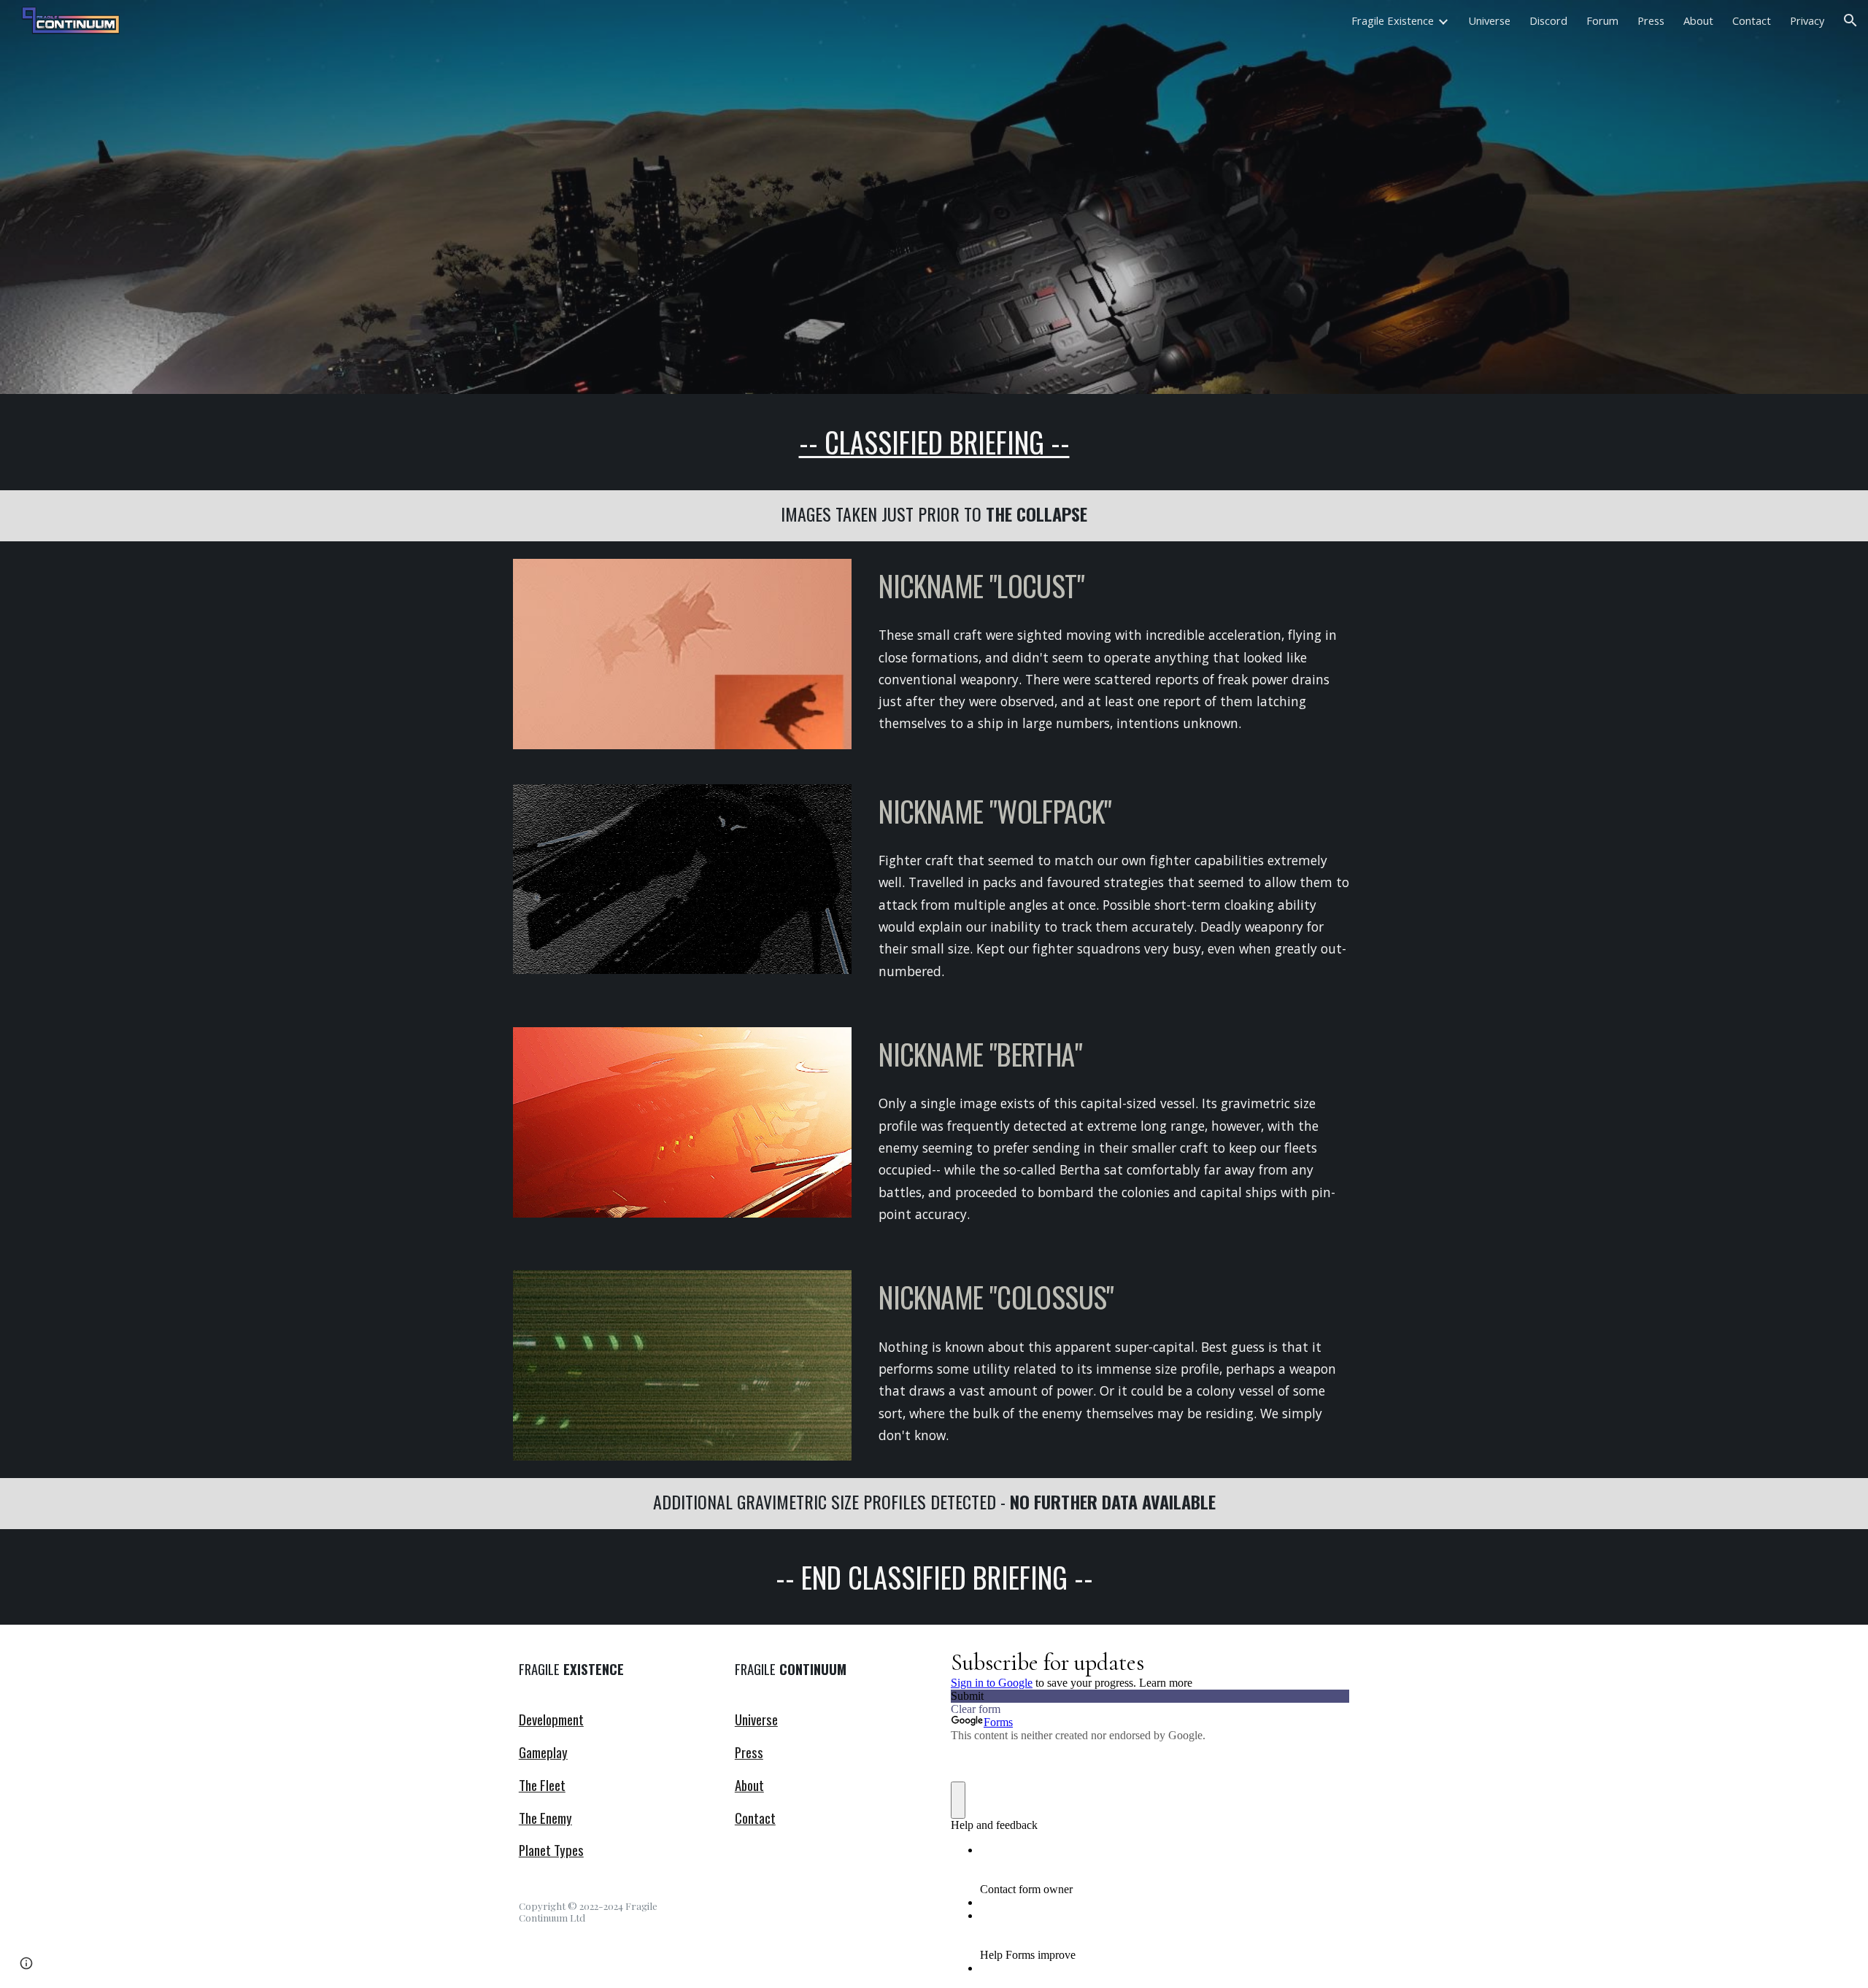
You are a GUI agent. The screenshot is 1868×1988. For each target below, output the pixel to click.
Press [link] (1651, 20)
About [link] (1698, 20)
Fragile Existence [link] (1393, 20)
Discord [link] (1548, 20)
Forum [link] (1602, 20)
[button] (1850, 20)
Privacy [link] (1807, 20)
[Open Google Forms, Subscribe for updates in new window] (1327, 1661)
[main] (934, 442)
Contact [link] (1752, 20)
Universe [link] (1489, 20)
